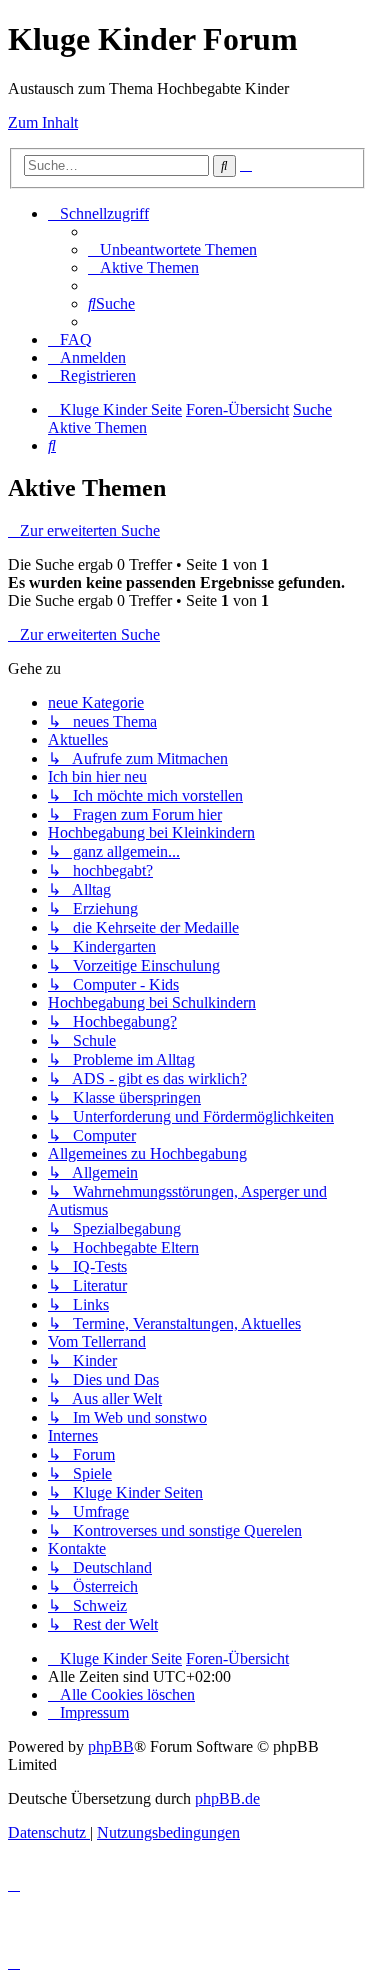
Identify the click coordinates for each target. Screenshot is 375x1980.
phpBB (111, 1746)
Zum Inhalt (43, 122)
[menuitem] (172, 249)
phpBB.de (227, 1798)
